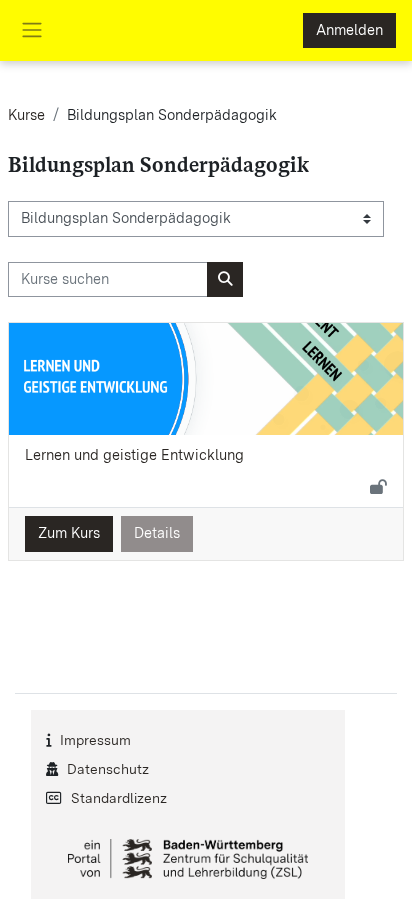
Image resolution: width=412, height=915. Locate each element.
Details (157, 533)
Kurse (26, 115)
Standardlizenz (119, 798)
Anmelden (349, 30)
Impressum (95, 740)
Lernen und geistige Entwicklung (134, 455)
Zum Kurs (69, 533)
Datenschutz (108, 769)
